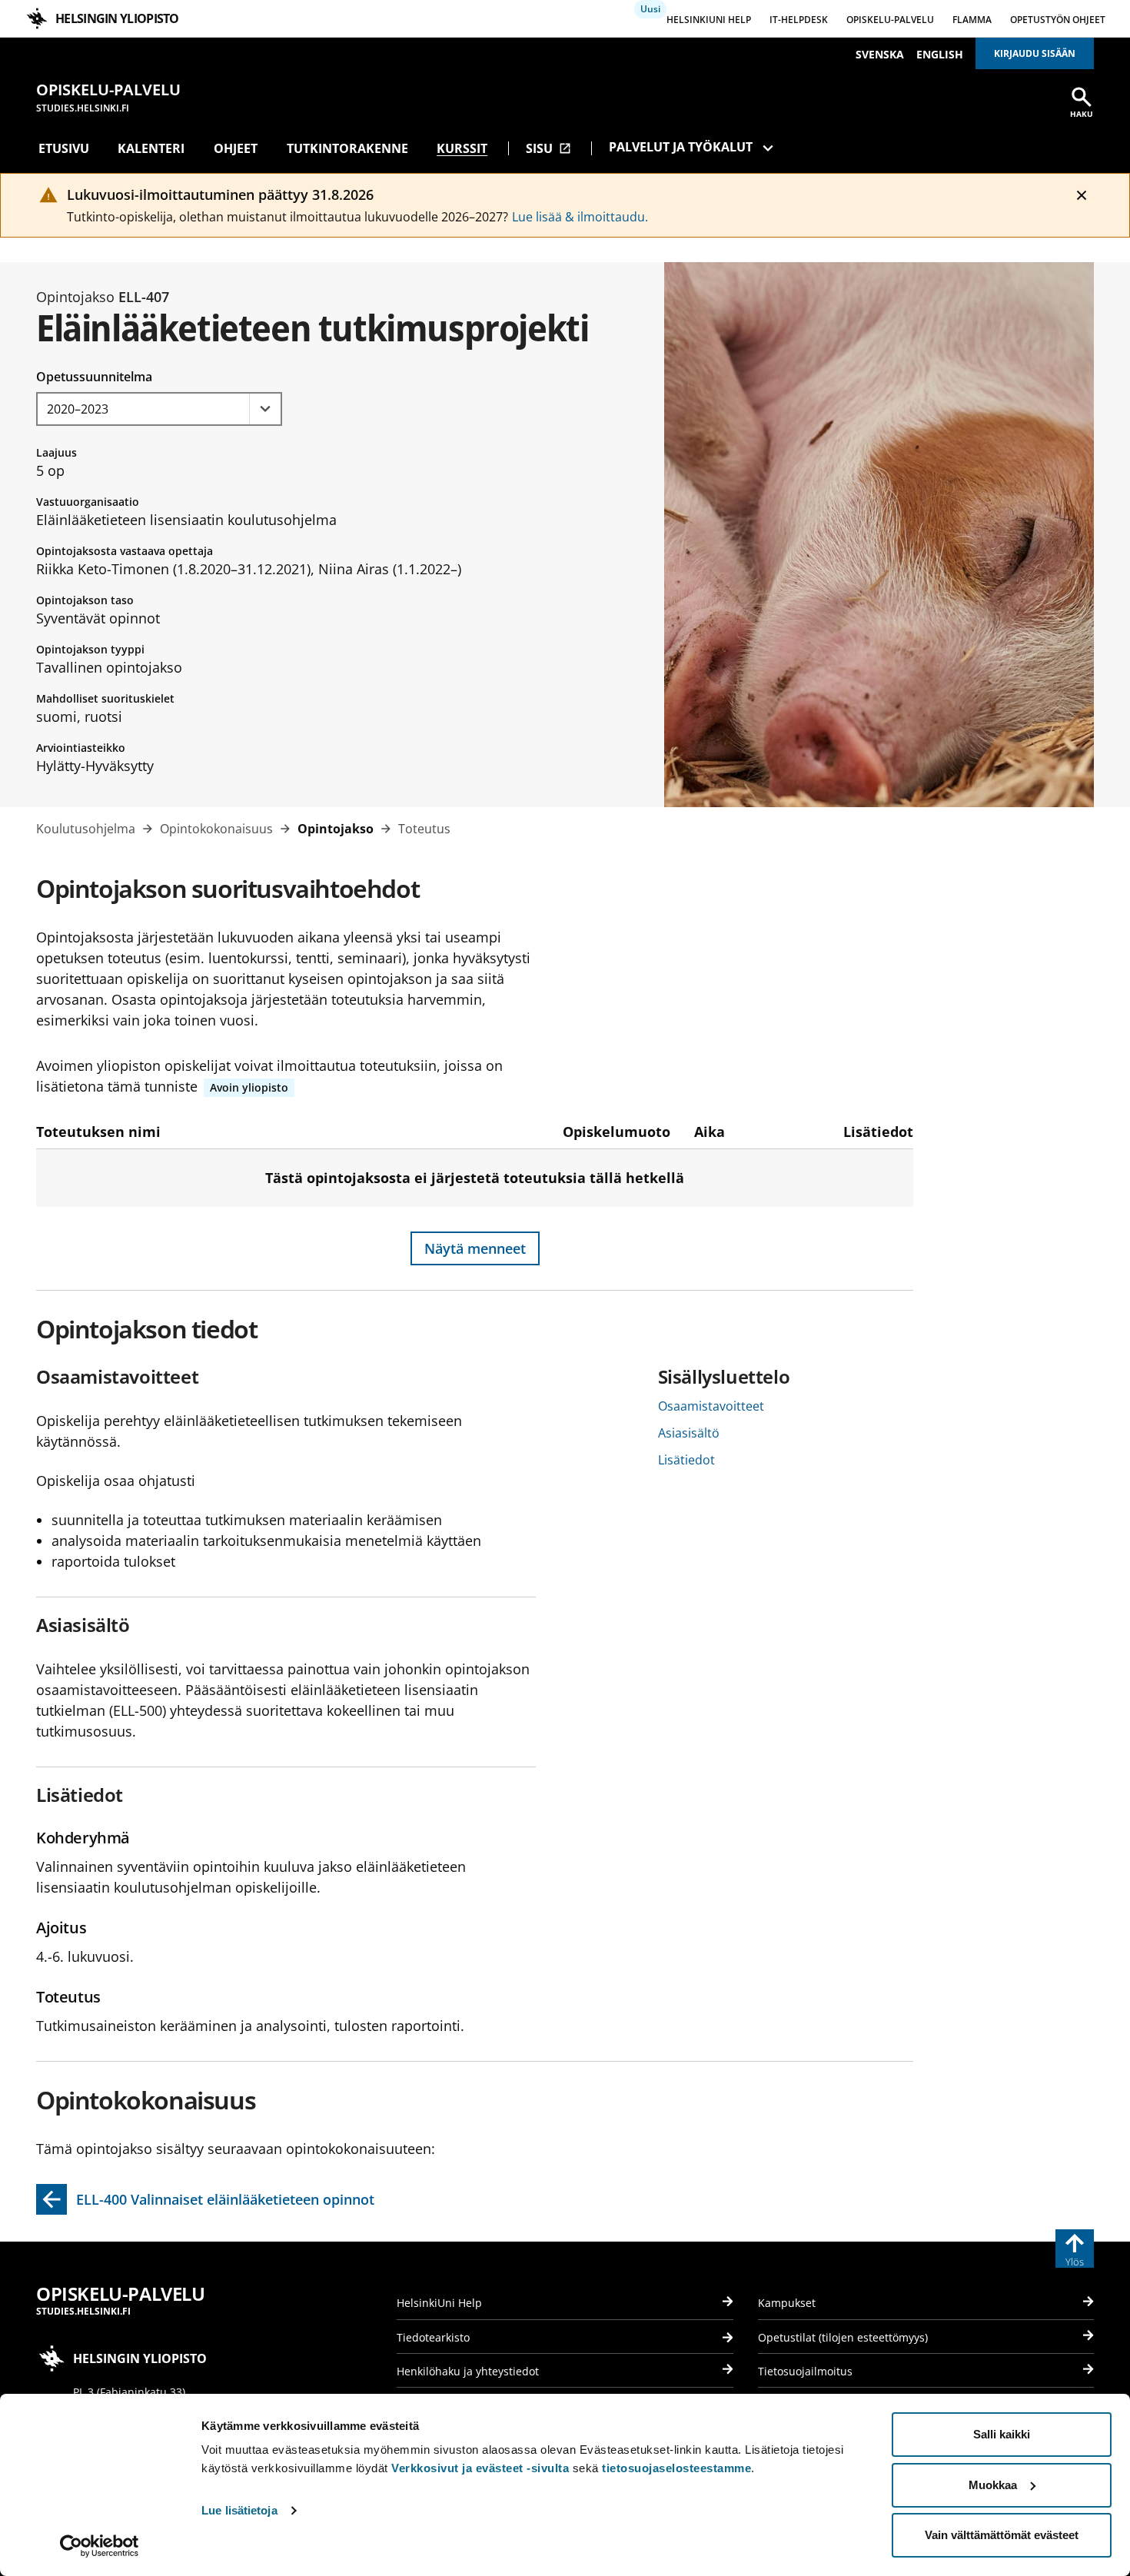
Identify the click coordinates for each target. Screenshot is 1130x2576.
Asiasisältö (689, 1433)
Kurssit (462, 148)
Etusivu (64, 148)
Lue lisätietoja (239, 2510)
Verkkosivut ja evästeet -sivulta (480, 2468)
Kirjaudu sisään (1035, 53)
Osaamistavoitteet (711, 1406)
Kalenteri (151, 148)
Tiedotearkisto (433, 2337)
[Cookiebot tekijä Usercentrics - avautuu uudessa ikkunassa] (100, 2546)
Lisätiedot (686, 1460)
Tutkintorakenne (347, 148)
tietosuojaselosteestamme (676, 2468)
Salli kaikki (1002, 2434)
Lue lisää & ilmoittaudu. (580, 217)
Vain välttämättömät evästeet (1002, 2535)
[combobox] (159, 409)
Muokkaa (993, 2485)
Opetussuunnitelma (94, 377)
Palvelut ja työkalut (681, 147)
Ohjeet (236, 148)
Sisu (548, 148)
